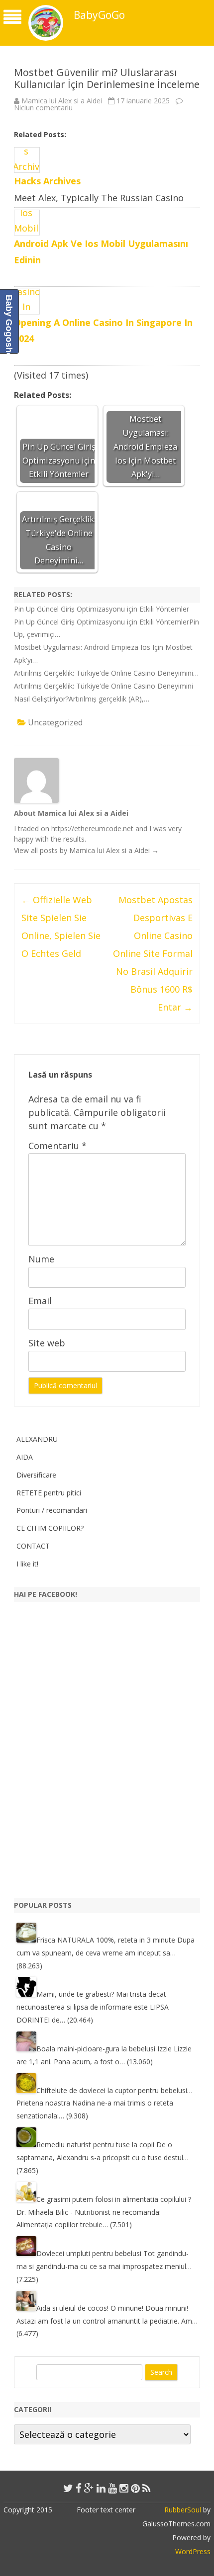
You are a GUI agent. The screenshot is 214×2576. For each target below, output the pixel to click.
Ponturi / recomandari (52, 1510)
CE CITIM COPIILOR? (50, 1528)
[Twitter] (68, 2488)
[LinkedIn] (101, 2488)
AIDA (25, 1457)
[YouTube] (112, 2488)
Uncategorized (55, 722)
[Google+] (89, 2488)
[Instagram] (124, 2488)
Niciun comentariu (43, 108)
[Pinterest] (135, 2488)
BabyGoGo (99, 15)
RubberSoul (183, 2510)
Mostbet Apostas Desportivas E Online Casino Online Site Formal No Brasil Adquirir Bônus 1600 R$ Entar (153, 953)
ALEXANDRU (37, 1439)
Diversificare (36, 1475)
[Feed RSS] (147, 2488)
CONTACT (33, 1546)
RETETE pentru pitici (49, 1493)
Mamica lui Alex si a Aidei (62, 101)
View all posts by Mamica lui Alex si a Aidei (86, 850)
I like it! (27, 1564)
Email (40, 1301)
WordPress (193, 2551)
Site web (47, 1343)
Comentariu (57, 1146)
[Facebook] (79, 2488)
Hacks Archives (47, 181)
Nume (41, 1259)
